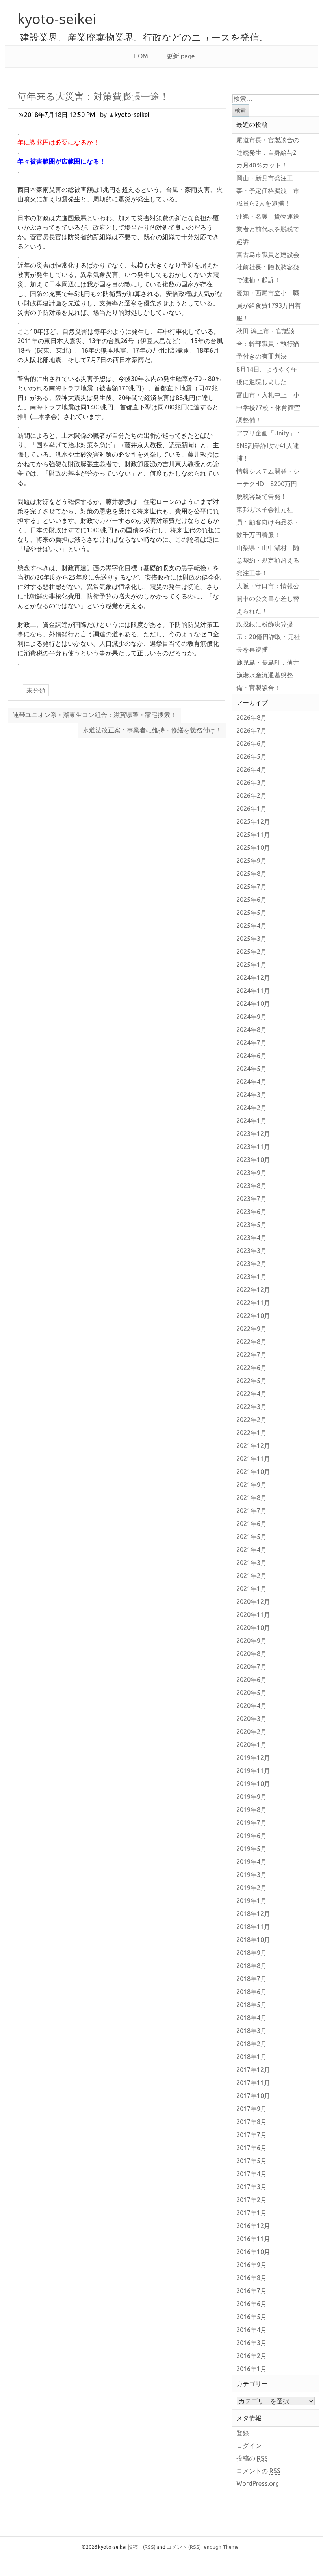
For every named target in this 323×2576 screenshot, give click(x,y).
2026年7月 (252, 730)
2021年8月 (252, 1498)
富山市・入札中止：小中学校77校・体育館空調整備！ (268, 407)
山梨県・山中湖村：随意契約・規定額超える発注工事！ (268, 560)
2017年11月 (253, 2083)
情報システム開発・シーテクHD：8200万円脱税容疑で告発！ (268, 484)
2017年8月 (252, 2122)
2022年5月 (252, 1381)
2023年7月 (252, 1199)
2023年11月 (253, 1147)
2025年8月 (252, 874)
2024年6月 (252, 1056)
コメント (184, 2547)
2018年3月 (252, 2031)
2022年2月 (252, 1420)
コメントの (258, 2471)
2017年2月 (252, 2200)
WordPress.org (258, 2483)
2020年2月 (252, 1732)
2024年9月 (252, 1017)
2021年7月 (252, 1511)
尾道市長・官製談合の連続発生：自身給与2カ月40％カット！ (268, 152)
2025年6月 (252, 900)
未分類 (36, 690)
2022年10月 (253, 1316)
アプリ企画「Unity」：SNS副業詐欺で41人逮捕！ (269, 446)
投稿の (252, 2458)
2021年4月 (252, 1550)
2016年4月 (252, 2330)
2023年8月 (252, 1186)
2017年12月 (253, 2070)
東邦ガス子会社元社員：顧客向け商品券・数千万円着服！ (268, 522)
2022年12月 (253, 1290)
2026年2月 (252, 795)
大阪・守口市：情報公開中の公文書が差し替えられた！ (268, 598)
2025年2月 (252, 952)
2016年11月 (253, 2239)
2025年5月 (252, 913)
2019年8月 (252, 1810)
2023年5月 (252, 1225)
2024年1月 (252, 1121)
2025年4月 (252, 926)
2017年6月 (252, 2148)
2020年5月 (252, 1693)
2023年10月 (253, 1160)
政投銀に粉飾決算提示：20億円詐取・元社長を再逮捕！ (268, 637)
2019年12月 (253, 1758)
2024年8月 (252, 1030)
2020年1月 (252, 1745)
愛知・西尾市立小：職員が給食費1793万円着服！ (269, 305)
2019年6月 (252, 1836)
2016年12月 (253, 2226)
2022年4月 (252, 1394)
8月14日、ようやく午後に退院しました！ (267, 375)
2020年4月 (252, 1706)
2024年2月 (252, 1108)
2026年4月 (252, 769)
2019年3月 (252, 1875)
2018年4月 (252, 2018)
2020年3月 (252, 1719)
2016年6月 (252, 2304)
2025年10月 (253, 848)
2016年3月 (252, 2343)
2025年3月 (252, 939)
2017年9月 (252, 2109)
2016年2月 (252, 2356)
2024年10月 (253, 1004)
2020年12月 (253, 1602)
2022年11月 (253, 1303)
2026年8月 (252, 717)
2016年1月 (252, 2369)
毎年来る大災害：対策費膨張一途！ (93, 96)
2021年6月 (252, 1524)
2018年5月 (252, 2005)
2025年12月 (253, 821)
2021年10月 (253, 1472)
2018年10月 (253, 1940)
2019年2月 (252, 1888)
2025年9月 (252, 861)
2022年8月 (252, 1342)
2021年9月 (252, 1485)
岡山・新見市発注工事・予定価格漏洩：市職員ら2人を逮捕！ (268, 191)
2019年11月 (253, 1771)
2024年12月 (253, 978)
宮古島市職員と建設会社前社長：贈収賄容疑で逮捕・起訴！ (268, 267)
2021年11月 (253, 1459)
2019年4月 (252, 1862)
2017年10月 (253, 2096)
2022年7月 (252, 1355)
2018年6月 (252, 1992)
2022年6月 (252, 1368)
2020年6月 (252, 1680)
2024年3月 (252, 1095)
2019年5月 (252, 1849)
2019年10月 (253, 1784)
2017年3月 (252, 2187)
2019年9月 (252, 1797)
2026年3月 (252, 782)
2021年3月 (252, 1563)
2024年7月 (252, 1043)
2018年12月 (253, 1914)
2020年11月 (253, 1615)
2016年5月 (252, 2317)
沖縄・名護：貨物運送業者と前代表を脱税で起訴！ (268, 229)
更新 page (181, 56)
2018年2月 (252, 2044)
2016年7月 (252, 2291)
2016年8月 (252, 2278)
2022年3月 (252, 1407)
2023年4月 (252, 1238)
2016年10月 (253, 2252)
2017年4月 (252, 2174)
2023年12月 (253, 1134)
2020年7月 (252, 1667)
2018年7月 (252, 1979)
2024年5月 (252, 1069)
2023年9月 (252, 1173)
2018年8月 (252, 1966)
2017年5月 (252, 2161)
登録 (243, 2433)
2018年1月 (252, 2057)
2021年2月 (252, 1576)
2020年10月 (253, 1628)
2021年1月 (252, 1589)
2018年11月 (253, 1927)
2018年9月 (252, 1953)
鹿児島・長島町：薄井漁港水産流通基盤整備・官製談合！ (268, 675)
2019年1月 (252, 1901)
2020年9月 (252, 1641)
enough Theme (221, 2547)
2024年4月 (252, 1082)
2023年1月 (252, 1277)
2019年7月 (252, 1823)
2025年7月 (252, 887)
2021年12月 (253, 1446)
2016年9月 (252, 2265)
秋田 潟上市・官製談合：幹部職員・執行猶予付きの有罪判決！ (268, 344)
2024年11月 (253, 991)
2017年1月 (252, 2213)
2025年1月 (252, 965)
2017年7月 (252, 2135)
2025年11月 (253, 835)
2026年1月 (252, 808)
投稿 (142, 2547)
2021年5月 (252, 1537)
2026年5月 (252, 756)
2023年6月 (252, 1212)
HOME (143, 56)
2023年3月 (252, 1251)
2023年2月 (252, 1264)
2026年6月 (252, 743)
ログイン (249, 2446)
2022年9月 (252, 1329)
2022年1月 (252, 1433)
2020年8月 (252, 1654)
